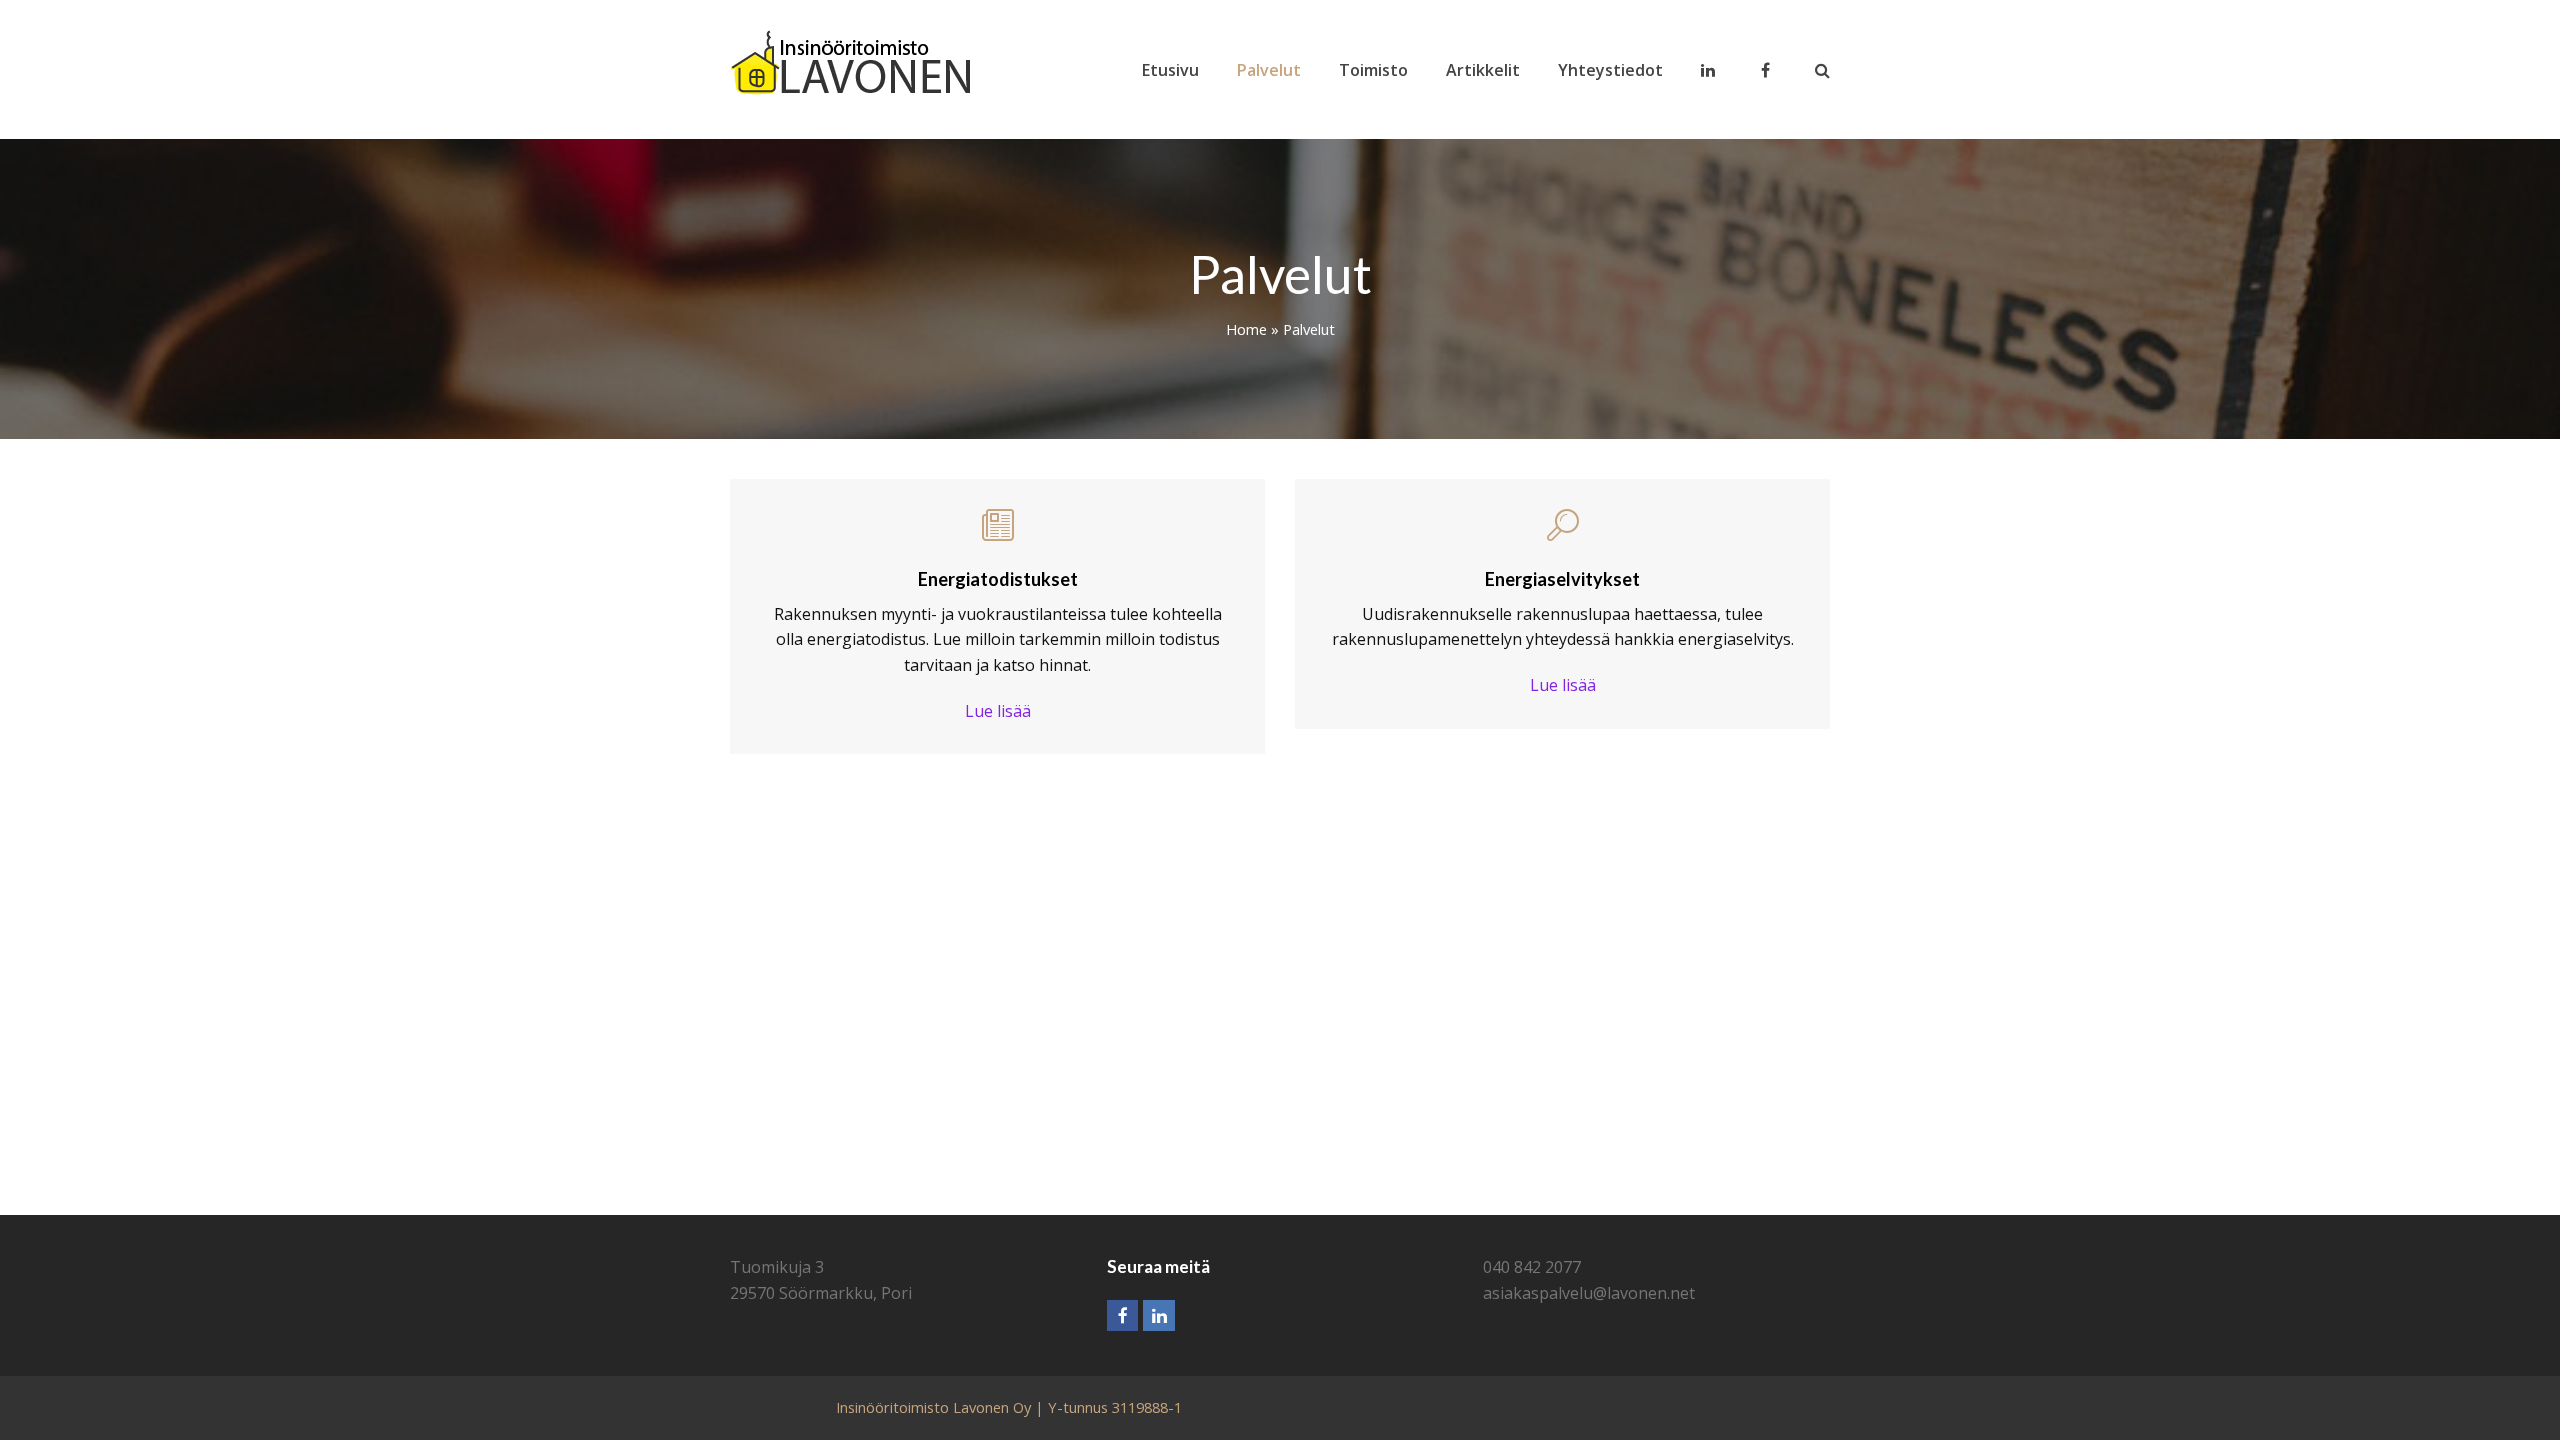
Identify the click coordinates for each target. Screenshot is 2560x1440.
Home (1246, 329)
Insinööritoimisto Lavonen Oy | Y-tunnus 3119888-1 (1009, 1407)
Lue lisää (998, 711)
